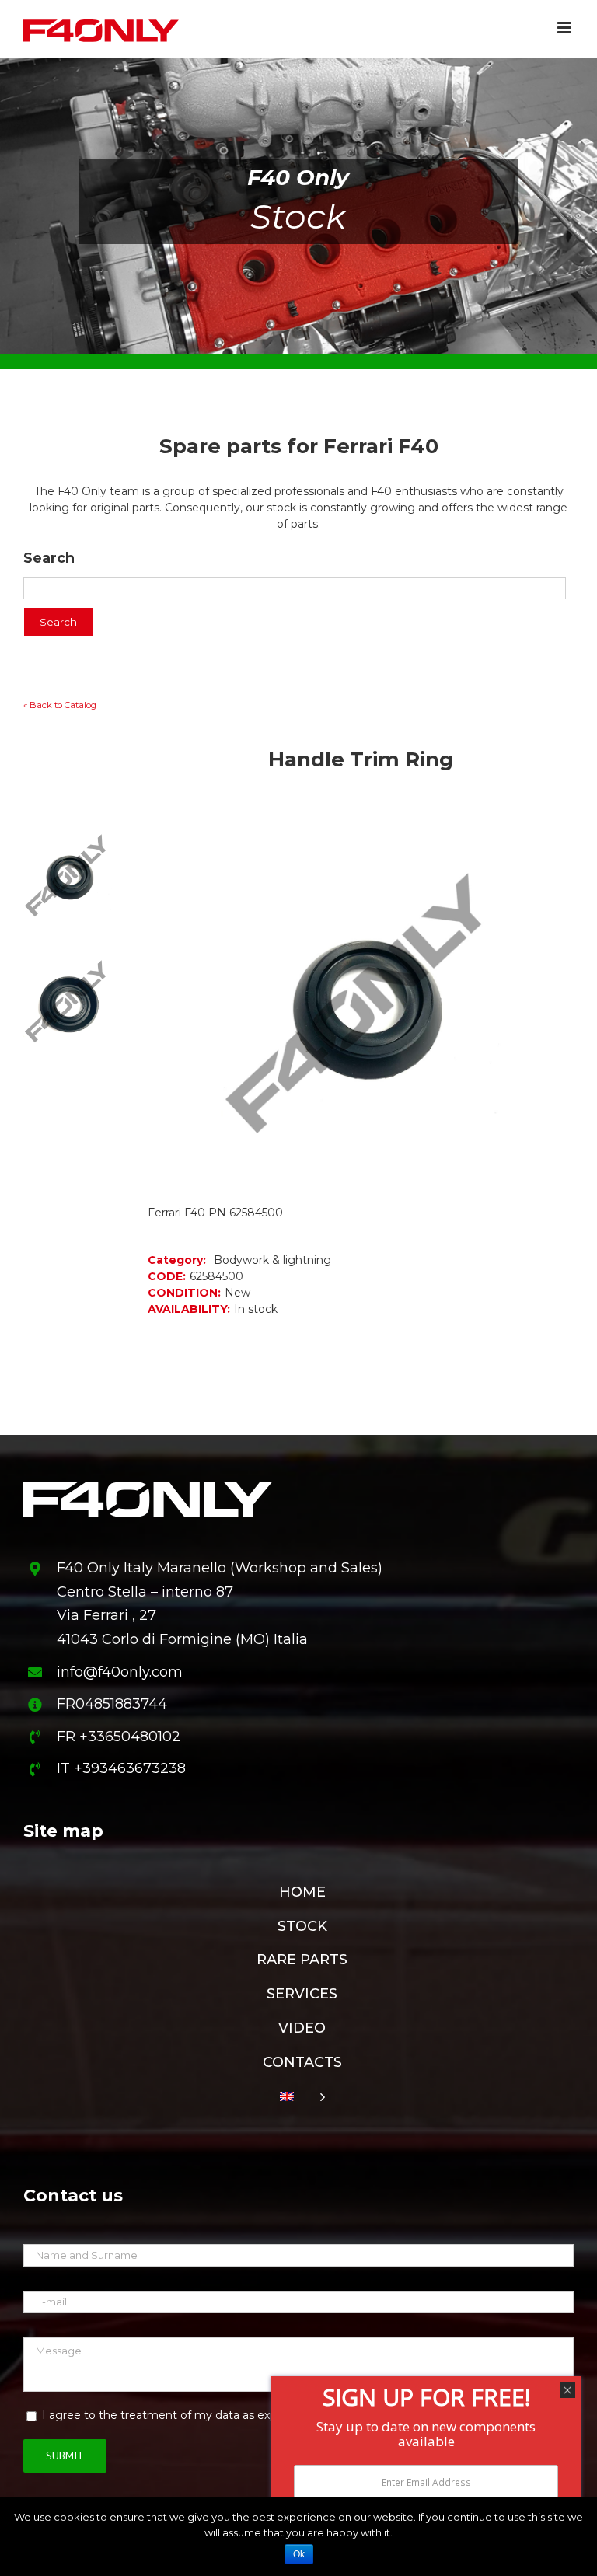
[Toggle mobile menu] (566, 28)
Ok (299, 2554)
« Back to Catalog (60, 705)
